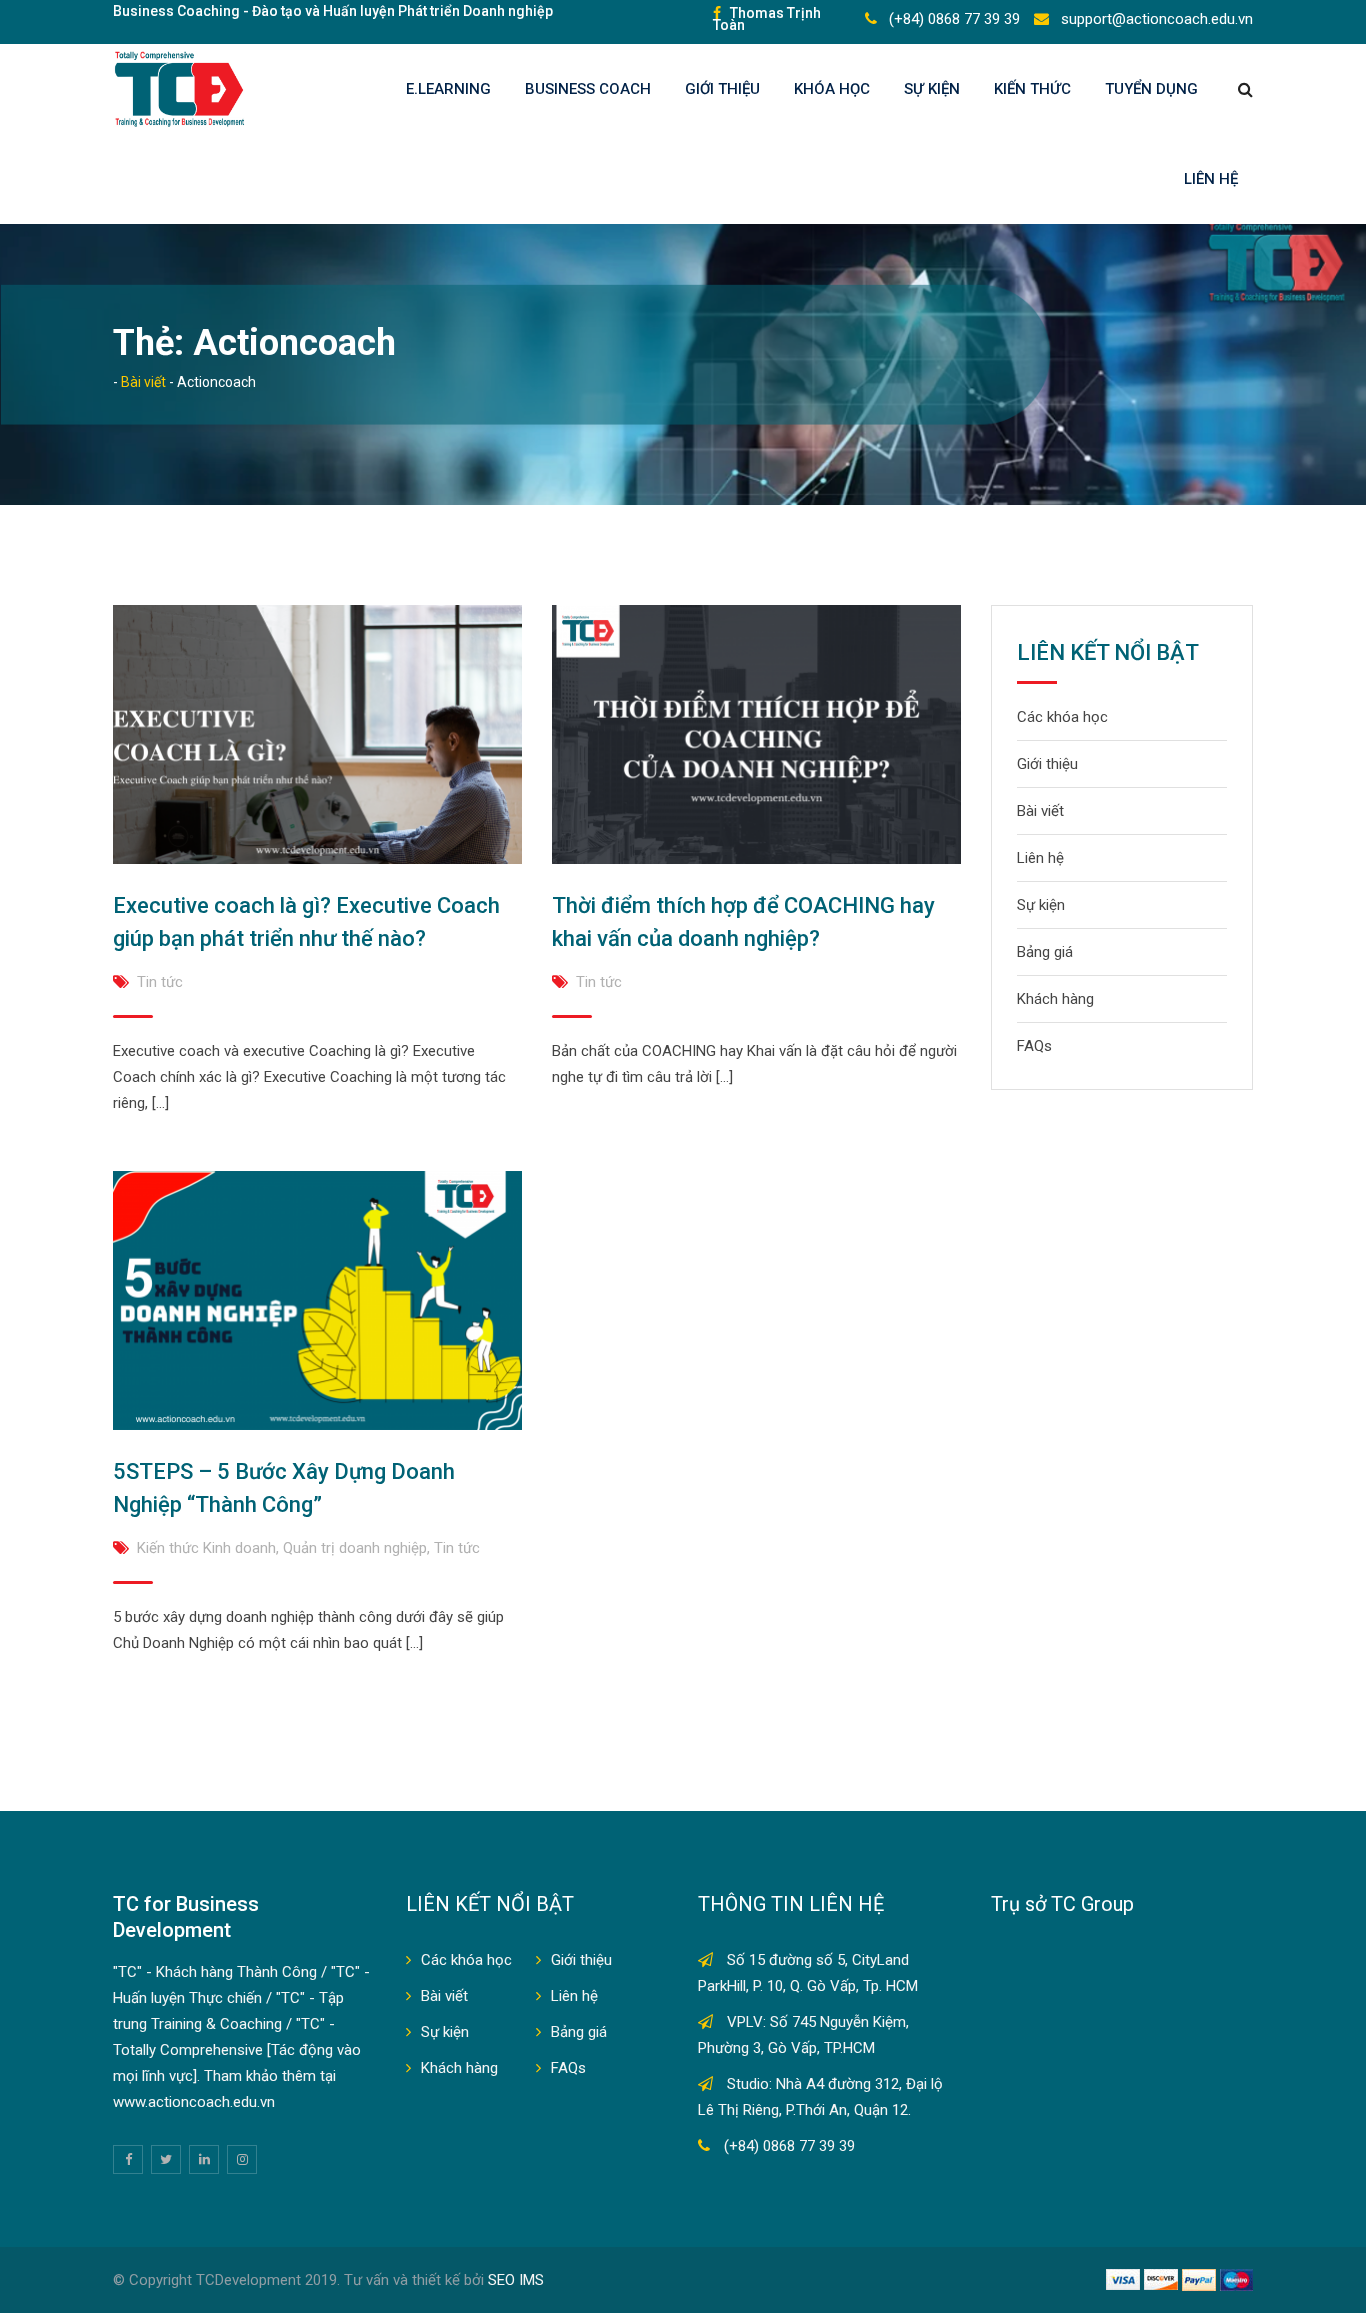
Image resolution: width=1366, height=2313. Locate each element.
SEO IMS (516, 2280)
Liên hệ (1211, 179)
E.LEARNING (448, 89)
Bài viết (1040, 811)
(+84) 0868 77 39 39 (952, 19)
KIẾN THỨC (1032, 89)
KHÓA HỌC (832, 89)
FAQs (1034, 1046)
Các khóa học (1062, 717)
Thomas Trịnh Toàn (767, 19)
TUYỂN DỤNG (1151, 89)
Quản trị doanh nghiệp (355, 1548)
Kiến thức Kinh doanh (206, 1548)
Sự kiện (932, 89)
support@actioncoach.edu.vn (1155, 19)
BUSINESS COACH (588, 89)
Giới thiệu (722, 89)
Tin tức (160, 982)
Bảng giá (1045, 952)
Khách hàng (1055, 999)
